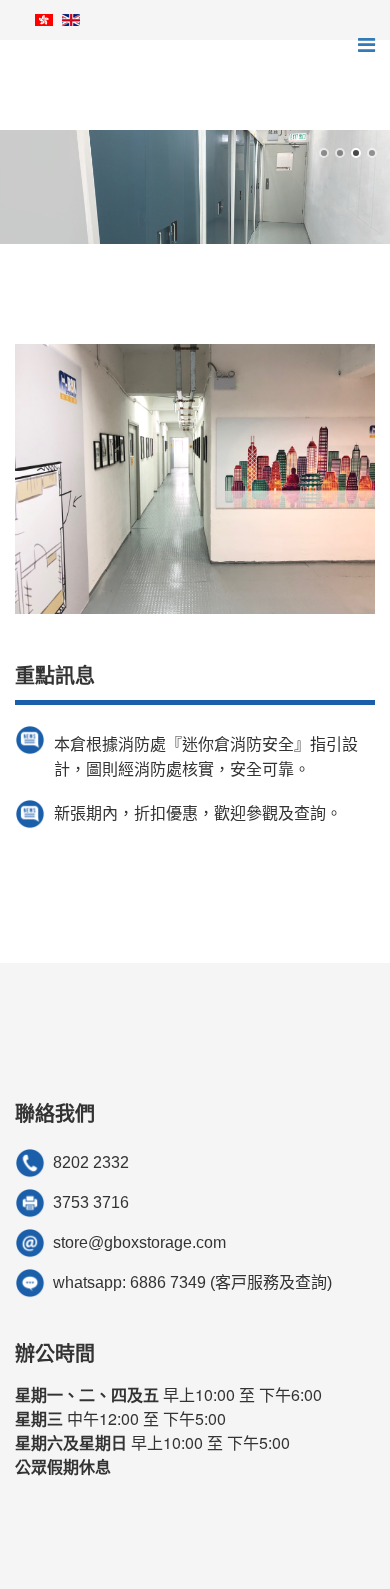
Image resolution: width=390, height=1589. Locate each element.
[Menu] (366, 45)
